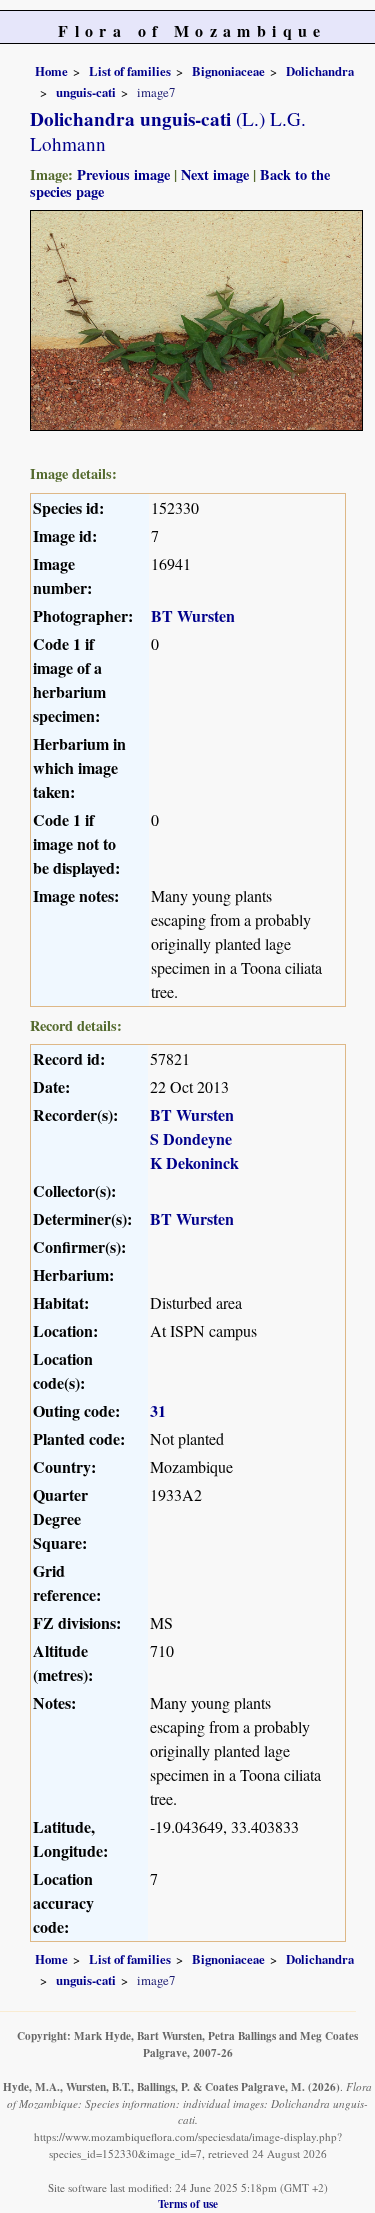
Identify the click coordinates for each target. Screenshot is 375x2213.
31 (158, 1410)
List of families (130, 71)
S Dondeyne (191, 1138)
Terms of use (188, 2203)
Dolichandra (320, 71)
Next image (215, 174)
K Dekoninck (194, 1162)
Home (51, 71)
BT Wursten (193, 615)
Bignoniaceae (228, 71)
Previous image (123, 174)
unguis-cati (86, 92)
